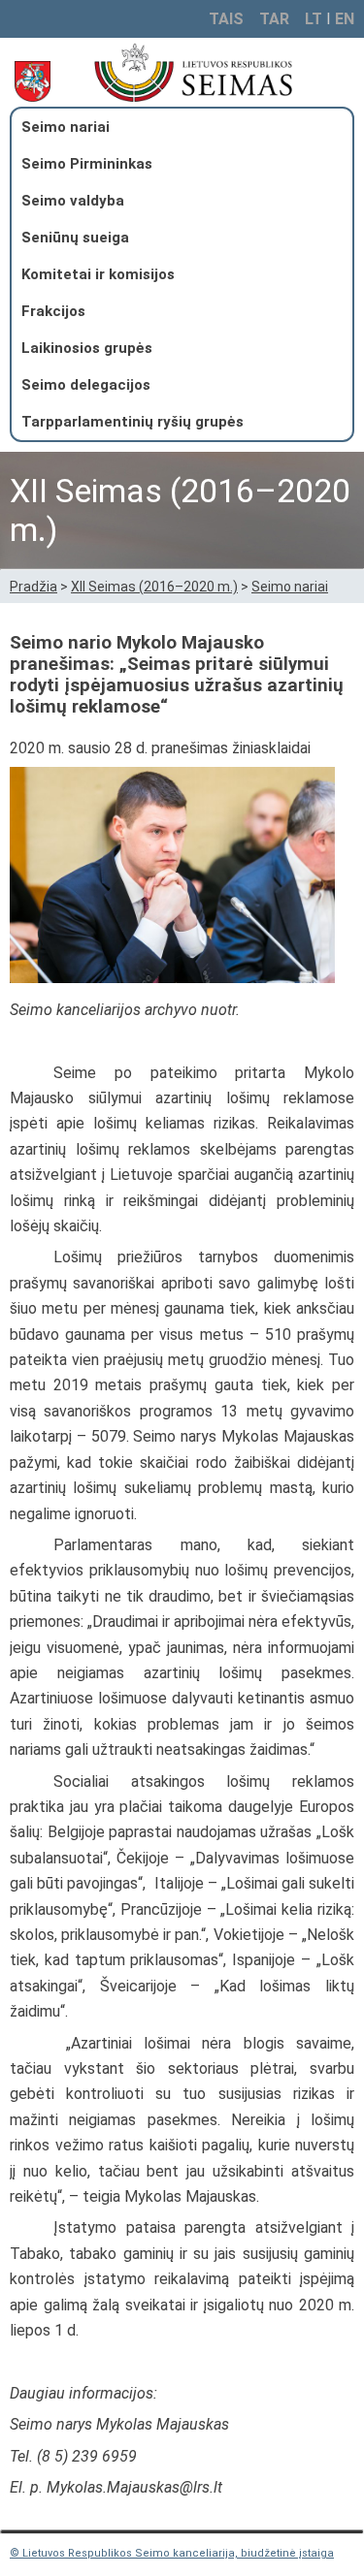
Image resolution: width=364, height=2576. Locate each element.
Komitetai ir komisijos (98, 274)
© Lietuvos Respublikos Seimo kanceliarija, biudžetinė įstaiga (172, 2553)
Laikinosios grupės (87, 348)
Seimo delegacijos (86, 385)
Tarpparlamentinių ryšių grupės (132, 422)
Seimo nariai (66, 127)
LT (314, 19)
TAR (274, 19)
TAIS (226, 19)
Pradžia (33, 587)
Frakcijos (53, 311)
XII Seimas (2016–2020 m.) (154, 587)
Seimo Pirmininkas (87, 164)
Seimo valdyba (73, 201)
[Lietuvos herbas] (37, 81)
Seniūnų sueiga (75, 238)
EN (345, 19)
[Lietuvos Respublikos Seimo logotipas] (218, 72)
